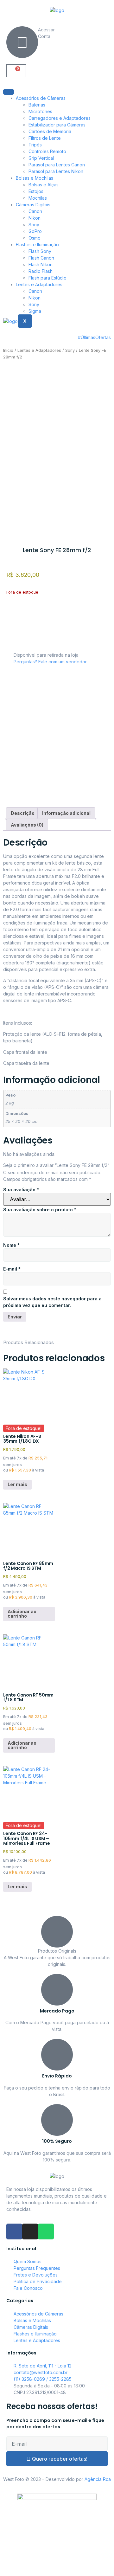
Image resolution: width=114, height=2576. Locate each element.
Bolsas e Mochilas (35, 178)
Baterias (37, 105)
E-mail (12, 1269)
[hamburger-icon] (9, 92)
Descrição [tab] (23, 813)
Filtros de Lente (45, 138)
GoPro (35, 231)
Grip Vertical (41, 158)
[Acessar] (22, 42)
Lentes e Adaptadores (39, 284)
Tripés (35, 145)
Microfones (40, 111)
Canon (35, 211)
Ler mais (17, 1484)
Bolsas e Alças (44, 185)
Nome (11, 1245)
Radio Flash (41, 271)
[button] (8, 642)
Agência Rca (98, 2479)
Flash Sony (40, 251)
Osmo (35, 238)
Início (8, 350)
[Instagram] (30, 2231)
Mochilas (38, 198)
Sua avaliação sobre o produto (40, 1210)
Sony (34, 225)
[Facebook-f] (14, 2231)
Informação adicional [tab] (66, 813)
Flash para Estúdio (47, 278)
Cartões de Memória (50, 131)
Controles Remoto (47, 151)
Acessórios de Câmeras (41, 98)
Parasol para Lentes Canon (57, 165)
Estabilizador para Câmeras (57, 125)
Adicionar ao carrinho (22, 1614)
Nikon (35, 218)
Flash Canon (41, 258)
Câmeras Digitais (33, 205)
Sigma (35, 311)
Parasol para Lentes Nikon (56, 171)
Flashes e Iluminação (37, 245)
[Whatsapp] (46, 2231)
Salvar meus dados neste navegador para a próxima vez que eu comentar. (52, 1302)
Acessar (46, 30)
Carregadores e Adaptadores (60, 118)
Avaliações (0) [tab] (27, 825)
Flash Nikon (41, 264)
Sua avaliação (21, 1190)
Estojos (36, 191)
